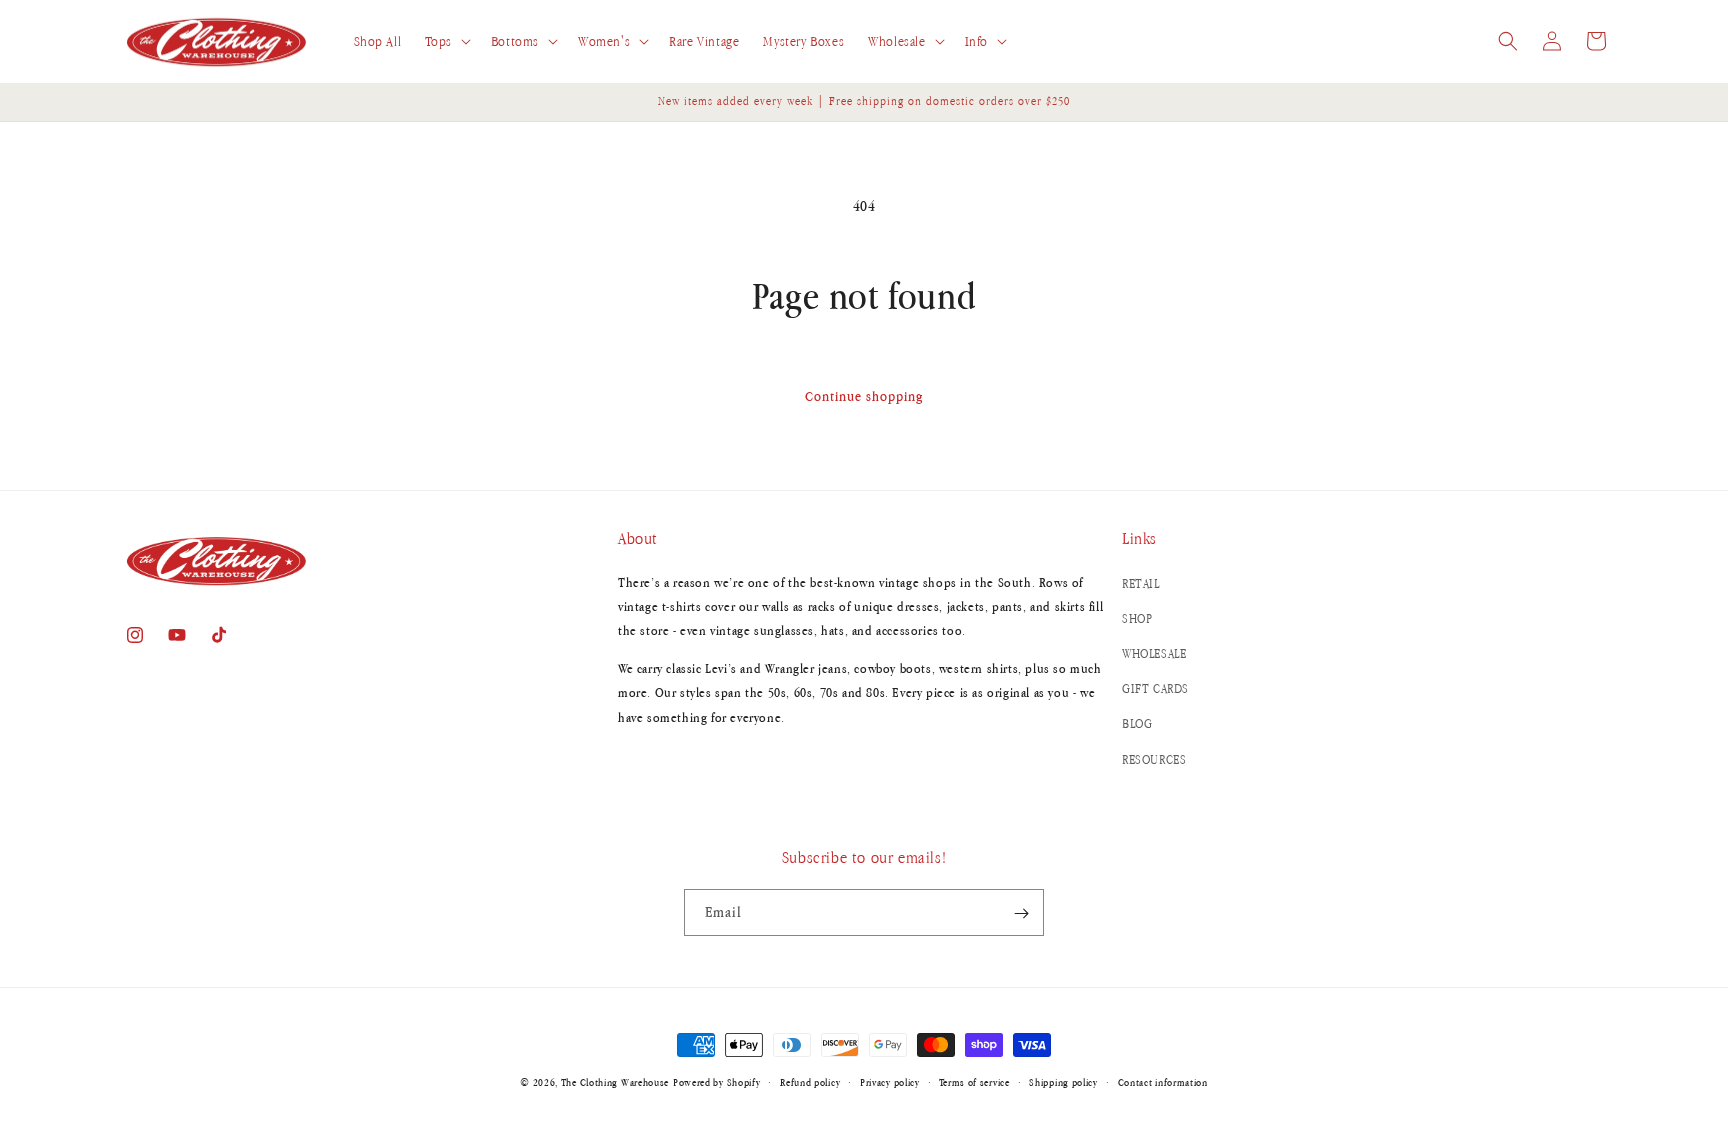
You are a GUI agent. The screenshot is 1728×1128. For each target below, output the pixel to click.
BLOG (1137, 723)
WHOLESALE (1154, 652)
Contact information (1163, 1081)
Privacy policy (890, 1081)
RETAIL (1141, 582)
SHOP (1137, 617)
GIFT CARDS (1155, 688)
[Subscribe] (1021, 913)
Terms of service (974, 1081)
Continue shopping (864, 396)
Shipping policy (1063, 1081)
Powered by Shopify (717, 1082)
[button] (445, 42)
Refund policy (810, 1081)
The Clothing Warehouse (615, 1082)
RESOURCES (1154, 758)
